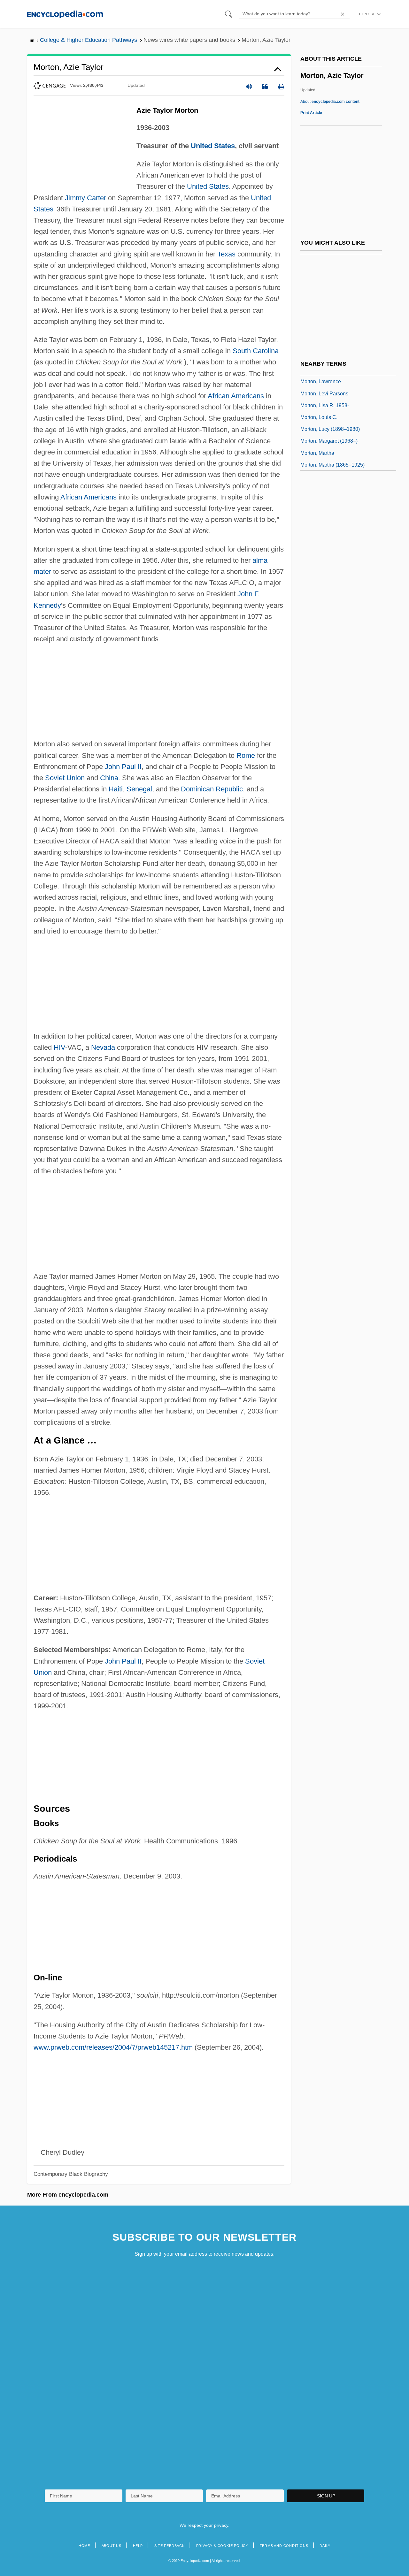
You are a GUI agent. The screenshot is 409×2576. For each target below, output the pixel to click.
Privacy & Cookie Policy (222, 2546)
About (330, 102)
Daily (325, 2546)
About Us (112, 2546)
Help (138, 2546)
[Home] (65, 14)
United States (213, 146)
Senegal (139, 789)
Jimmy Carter (85, 198)
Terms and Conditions (284, 2546)
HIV (59, 1047)
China (109, 778)
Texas (226, 254)
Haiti (116, 789)
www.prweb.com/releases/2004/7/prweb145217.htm (113, 2047)
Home (84, 2546)
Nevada (103, 1047)
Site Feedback (170, 2546)
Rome (246, 755)
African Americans (236, 396)
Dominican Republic (212, 789)
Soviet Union (65, 778)
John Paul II (123, 767)
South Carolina (256, 351)
